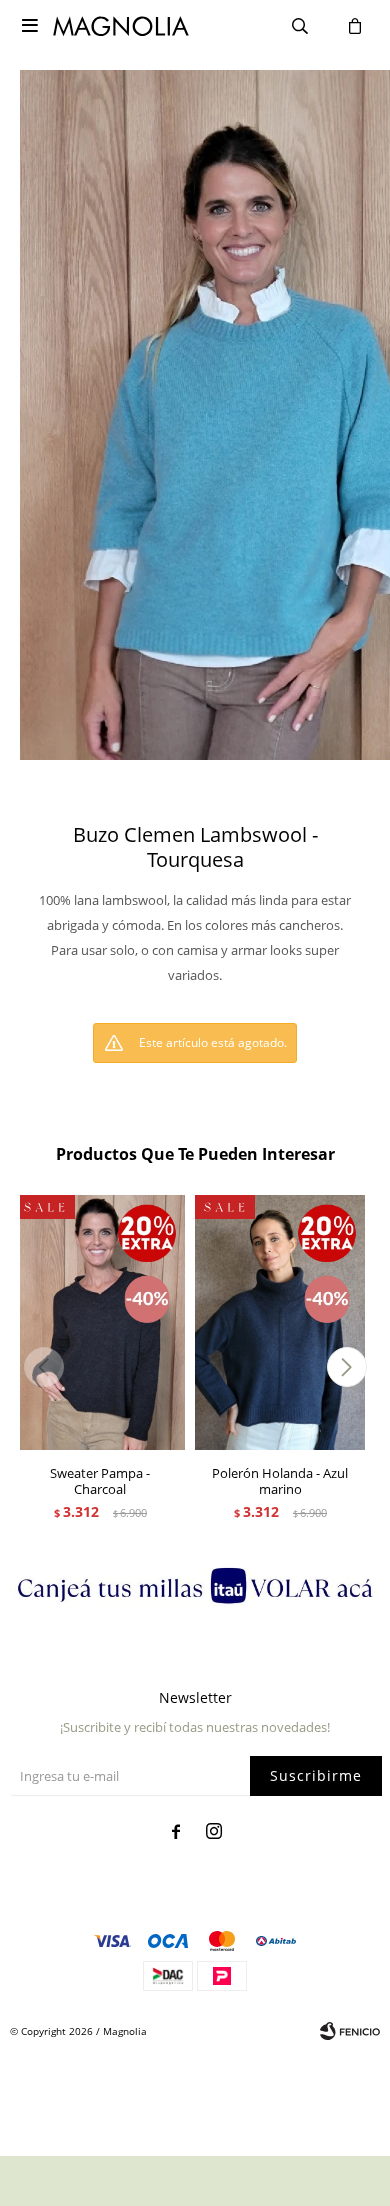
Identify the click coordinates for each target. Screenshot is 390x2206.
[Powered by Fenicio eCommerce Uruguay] (350, 2031)
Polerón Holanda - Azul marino (280, 1481)
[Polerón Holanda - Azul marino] (280, 1322)
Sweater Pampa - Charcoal (100, 1481)
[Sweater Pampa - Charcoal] (100, 1322)
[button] (346, 1367)
